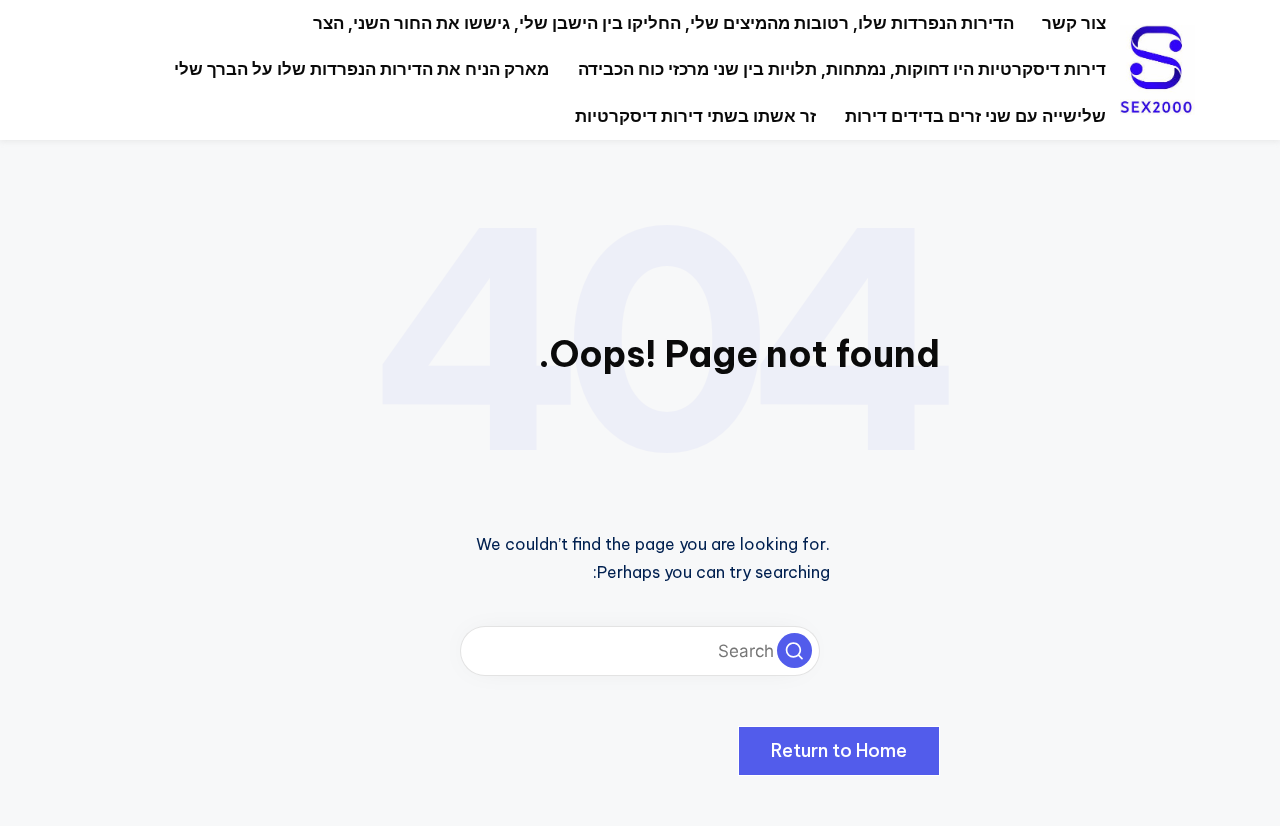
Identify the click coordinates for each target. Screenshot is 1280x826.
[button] (794, 650)
